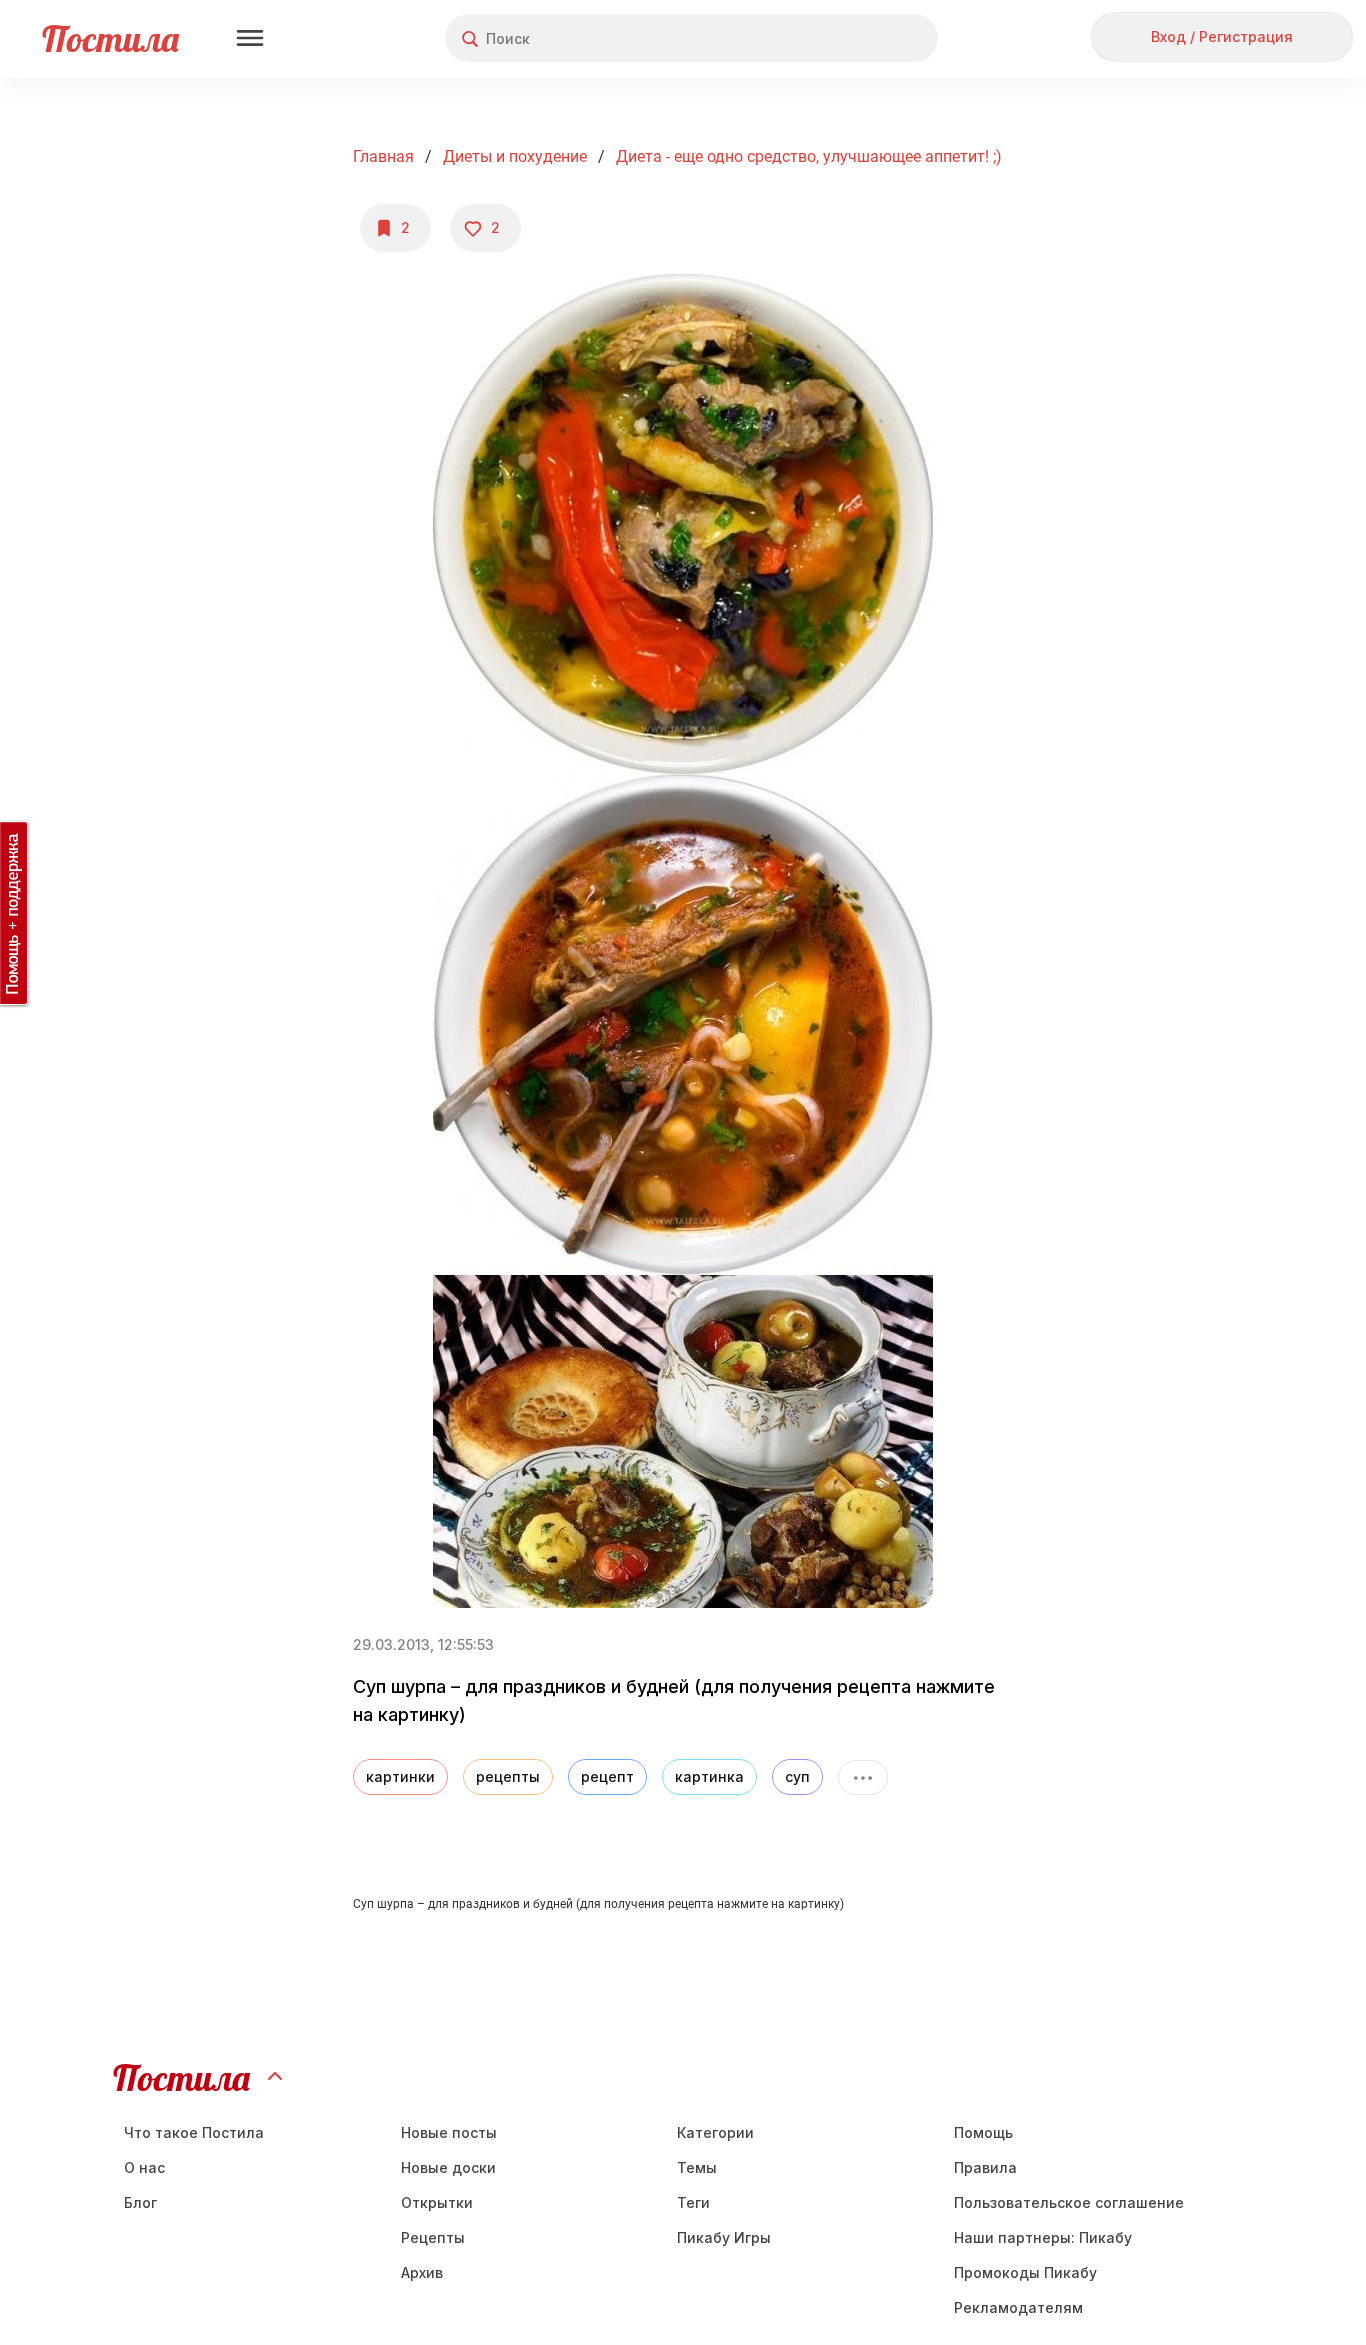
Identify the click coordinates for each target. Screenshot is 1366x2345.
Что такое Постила (194, 2132)
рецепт (607, 1776)
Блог (140, 2202)
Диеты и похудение (515, 156)
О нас (144, 2167)
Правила (985, 2167)
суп (797, 1776)
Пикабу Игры (724, 2237)
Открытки (437, 2202)
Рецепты (433, 2237)
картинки (400, 1776)
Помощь (983, 2132)
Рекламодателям (1018, 2307)
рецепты (508, 1776)
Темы (697, 2167)
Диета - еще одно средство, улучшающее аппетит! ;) (809, 156)
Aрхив (422, 2272)
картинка (709, 1776)
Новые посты (449, 2132)
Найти (847, 38)
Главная (383, 156)
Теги (693, 2202)
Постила (110, 38)
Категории (715, 2132)
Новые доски (448, 2167)
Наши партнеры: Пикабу (1043, 2237)
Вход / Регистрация (1222, 36)
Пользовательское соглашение (1069, 2202)
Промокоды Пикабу (1025, 2272)
